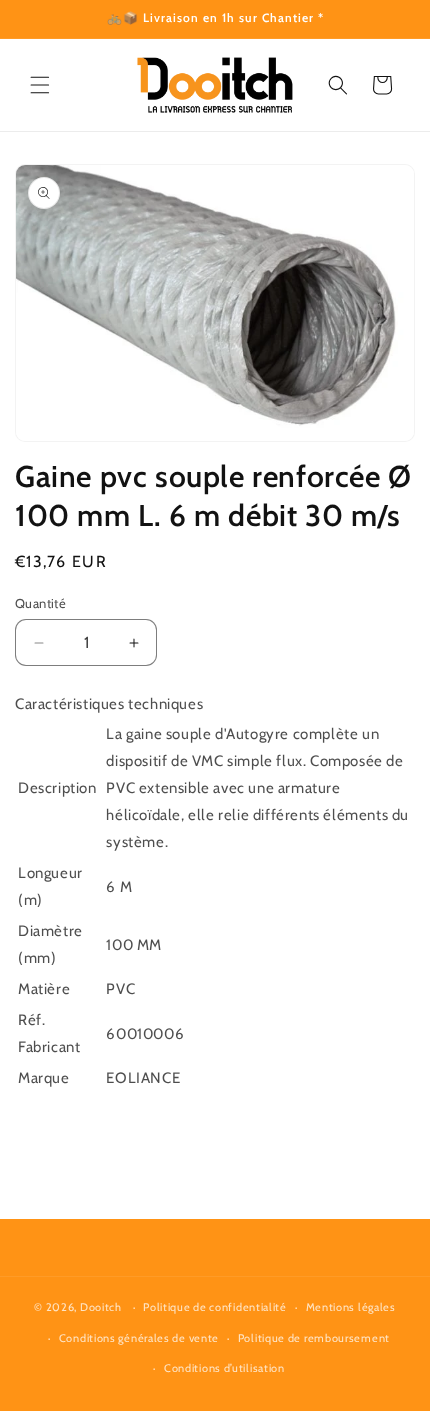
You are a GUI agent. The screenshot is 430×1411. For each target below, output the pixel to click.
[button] (40, 85)
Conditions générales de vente (139, 1338)
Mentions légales (351, 1307)
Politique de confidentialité (215, 1307)
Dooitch (101, 1307)
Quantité (40, 603)
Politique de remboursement (314, 1338)
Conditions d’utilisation (224, 1368)
